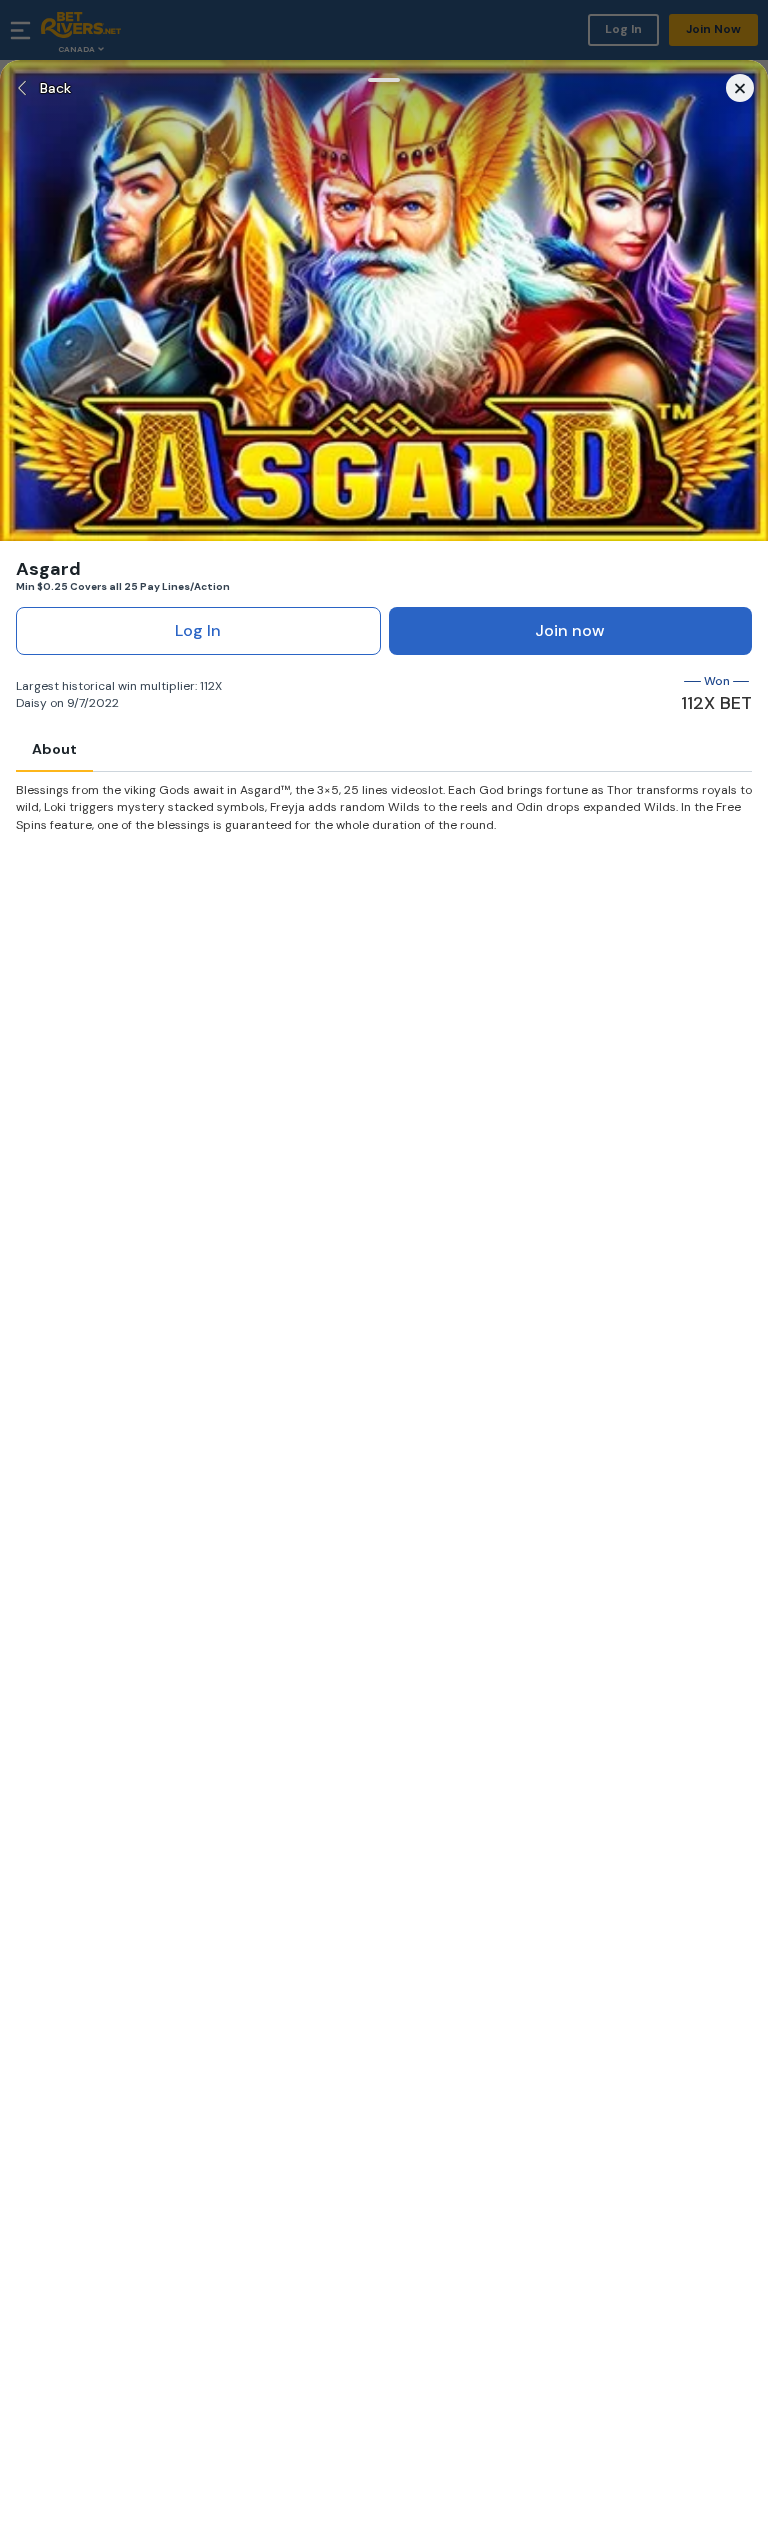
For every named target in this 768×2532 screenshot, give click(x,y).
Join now (570, 630)
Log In (198, 630)
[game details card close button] (740, 88)
